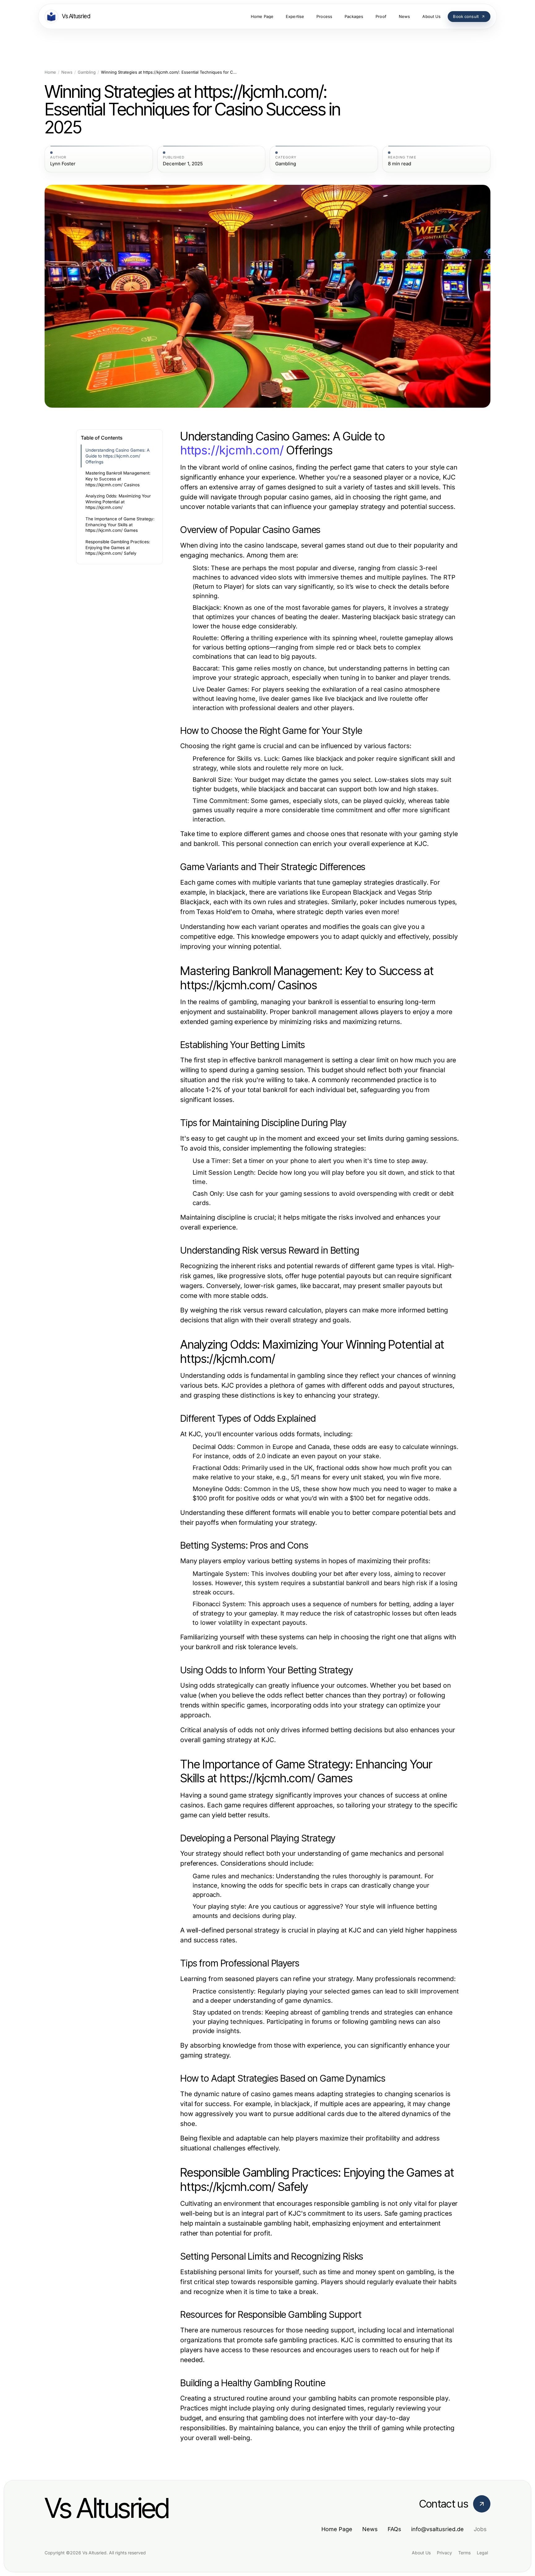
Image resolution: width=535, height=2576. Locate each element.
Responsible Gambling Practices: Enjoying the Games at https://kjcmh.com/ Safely (118, 547)
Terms (464, 2553)
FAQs (394, 2529)
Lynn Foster (63, 164)
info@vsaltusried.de (437, 2529)
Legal (482, 2553)
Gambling (87, 72)
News (67, 72)
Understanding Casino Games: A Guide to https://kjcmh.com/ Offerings (117, 456)
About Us (421, 2553)
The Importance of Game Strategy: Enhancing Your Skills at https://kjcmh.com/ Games (120, 525)
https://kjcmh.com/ (232, 450)
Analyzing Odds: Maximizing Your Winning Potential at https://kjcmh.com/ (118, 502)
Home (50, 72)
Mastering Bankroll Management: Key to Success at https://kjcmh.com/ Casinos (118, 479)
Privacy (444, 2553)
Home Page (337, 2529)
